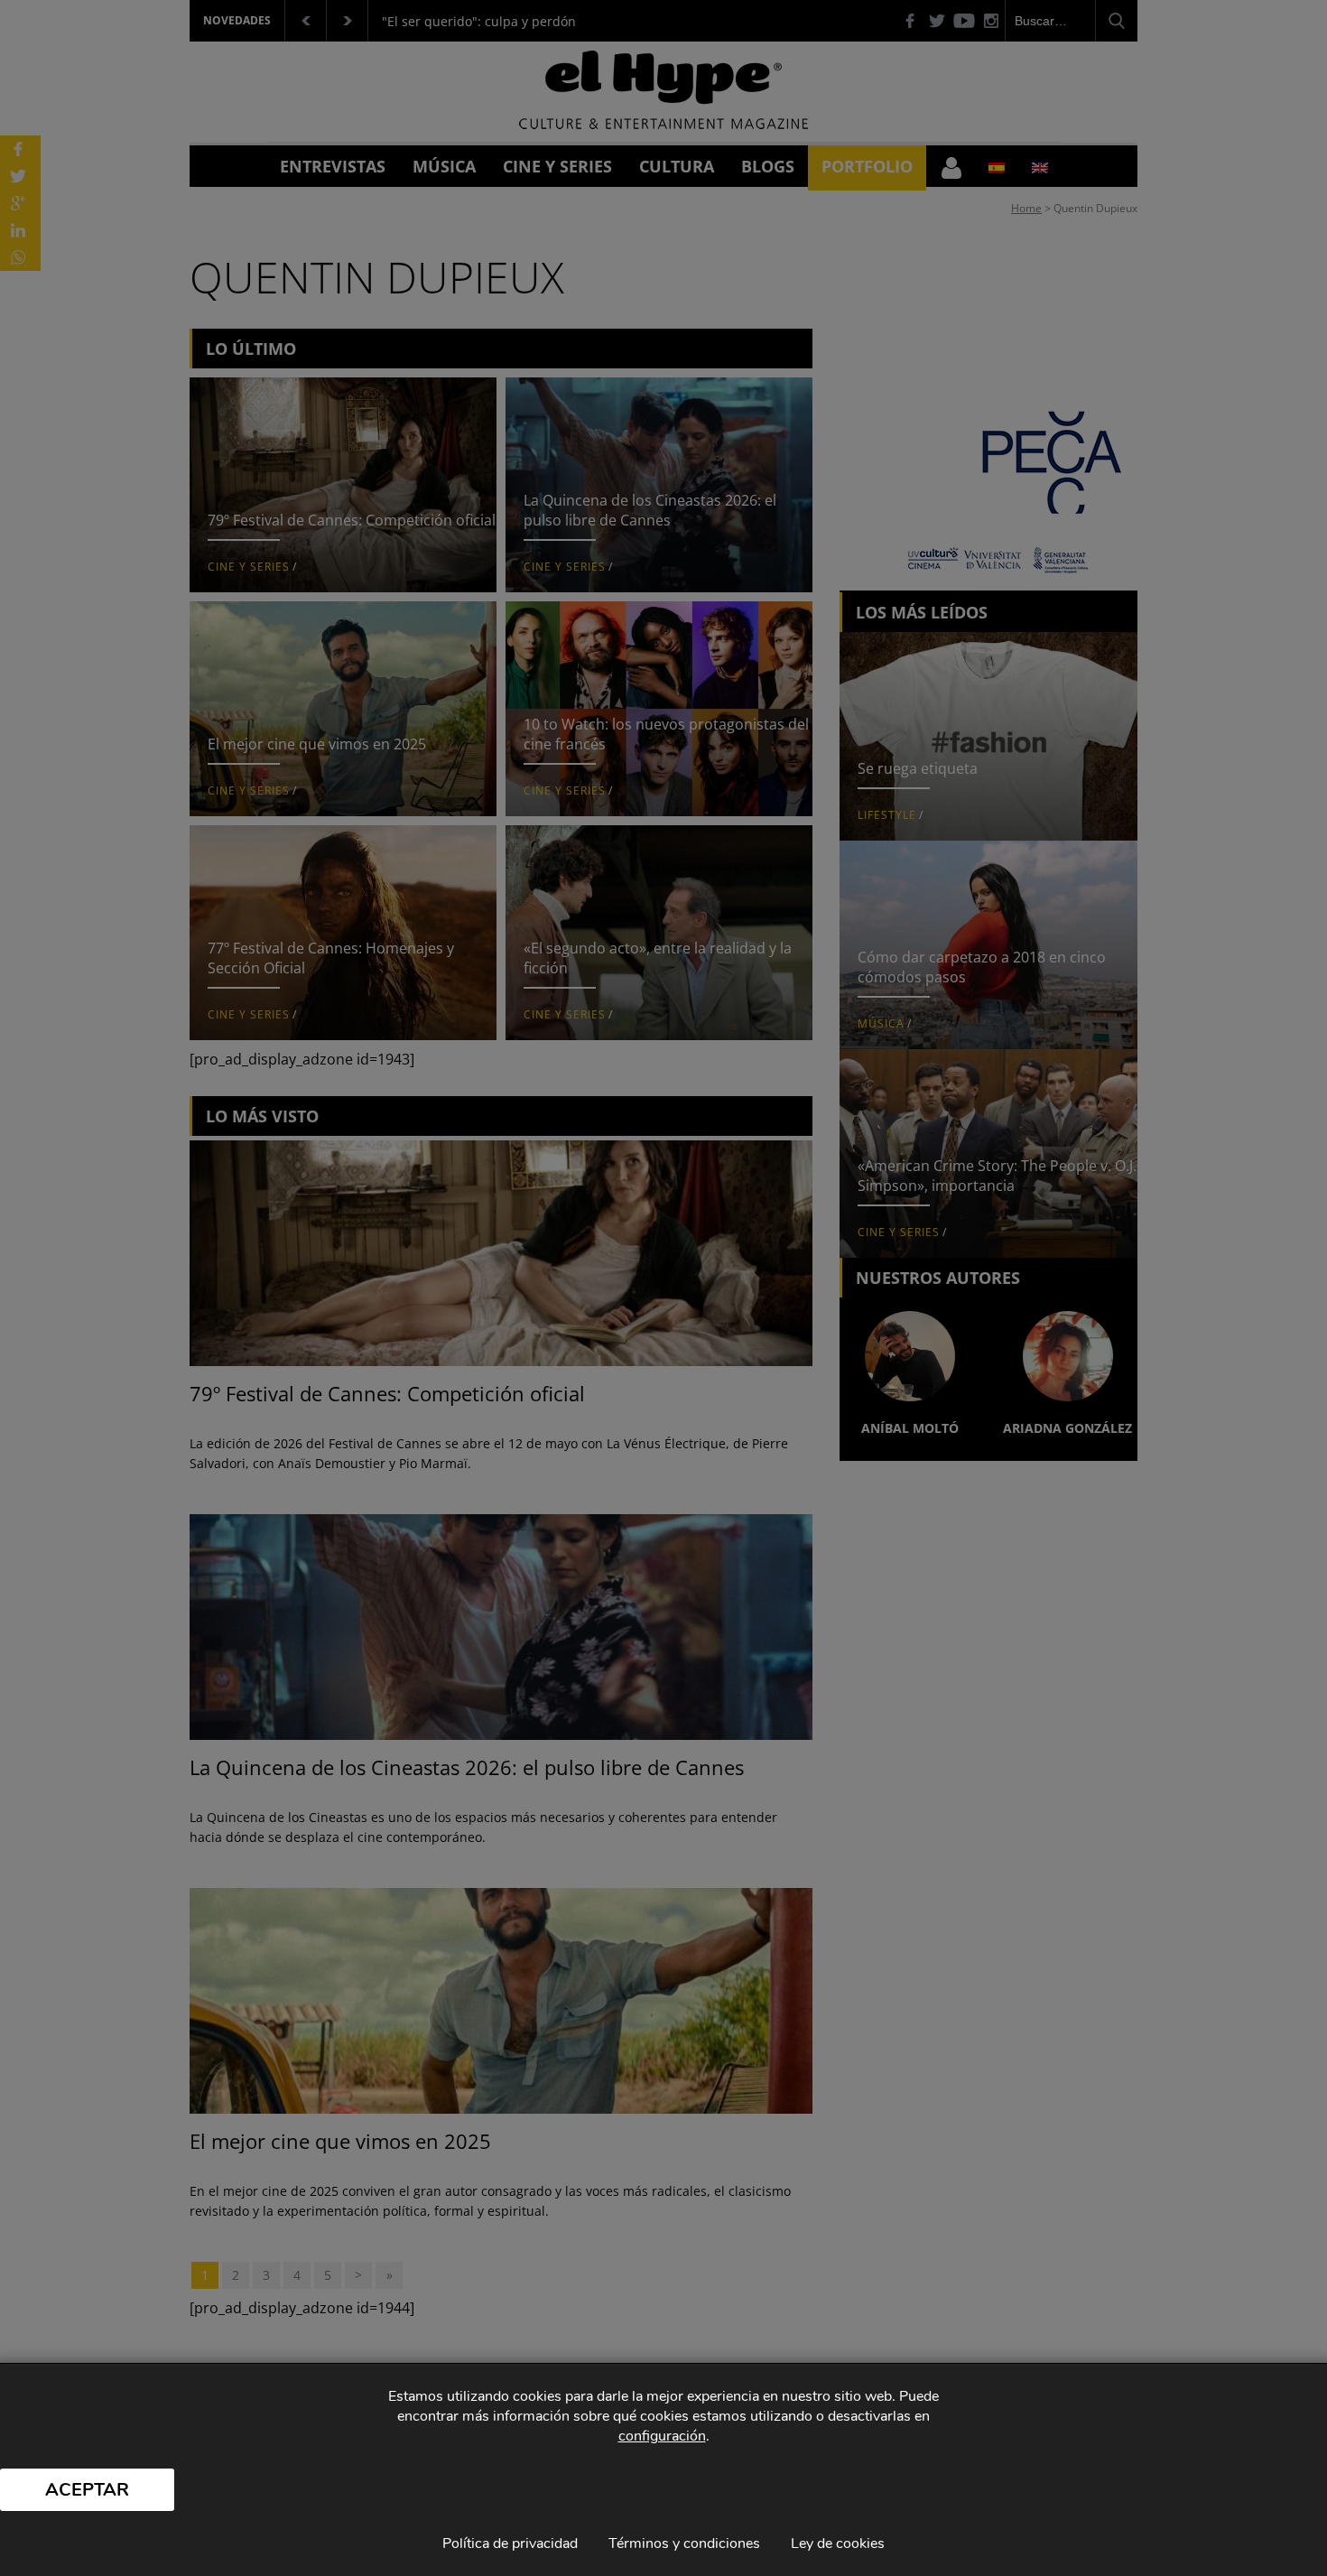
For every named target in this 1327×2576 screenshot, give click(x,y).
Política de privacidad (510, 2543)
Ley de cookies (838, 2543)
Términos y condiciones (684, 2543)
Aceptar (87, 2490)
